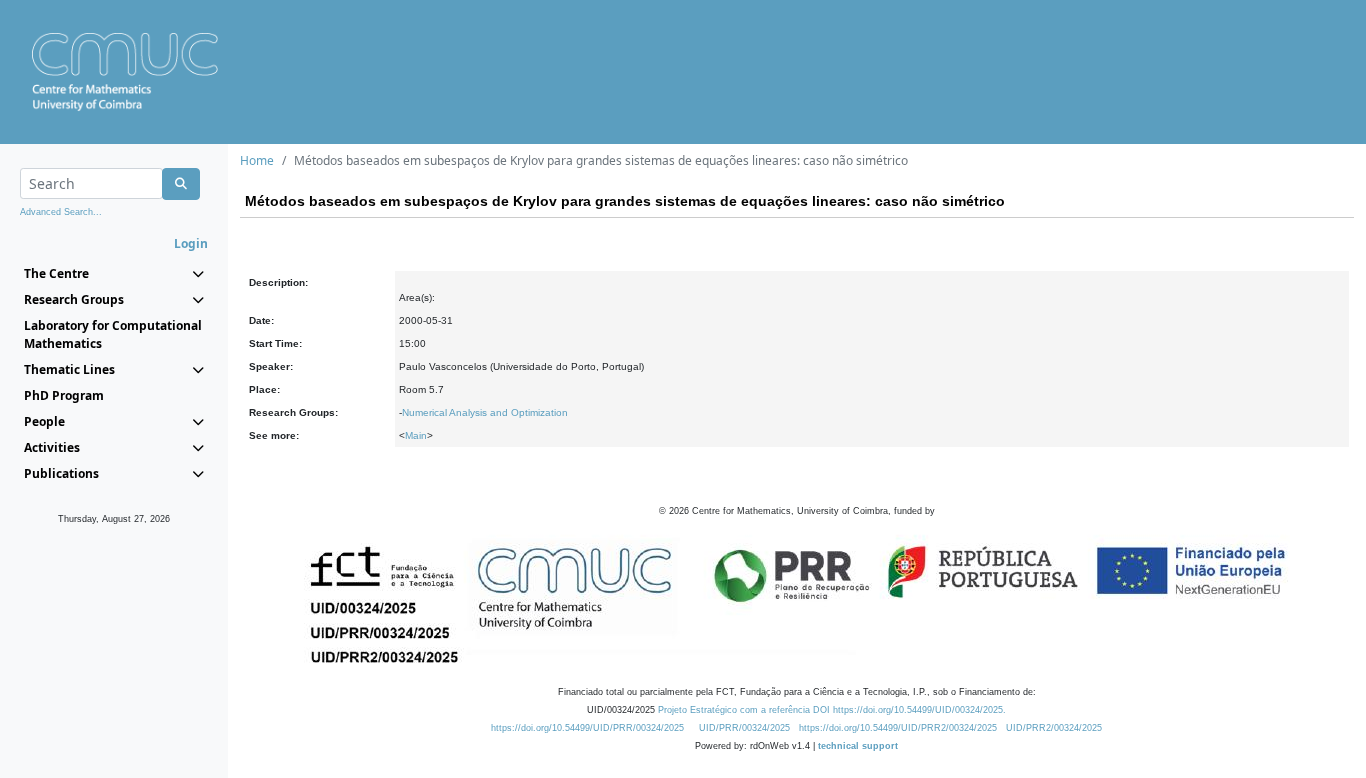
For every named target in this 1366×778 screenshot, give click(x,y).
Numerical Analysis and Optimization (485, 412)
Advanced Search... (61, 212)
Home (257, 160)
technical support (858, 746)
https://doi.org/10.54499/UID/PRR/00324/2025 (587, 728)
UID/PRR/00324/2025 (744, 728)
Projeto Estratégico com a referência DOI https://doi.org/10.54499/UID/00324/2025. (832, 710)
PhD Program (64, 395)
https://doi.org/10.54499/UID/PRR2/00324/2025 (898, 728)
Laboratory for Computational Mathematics (113, 334)
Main (416, 435)
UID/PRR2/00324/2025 (1054, 728)
